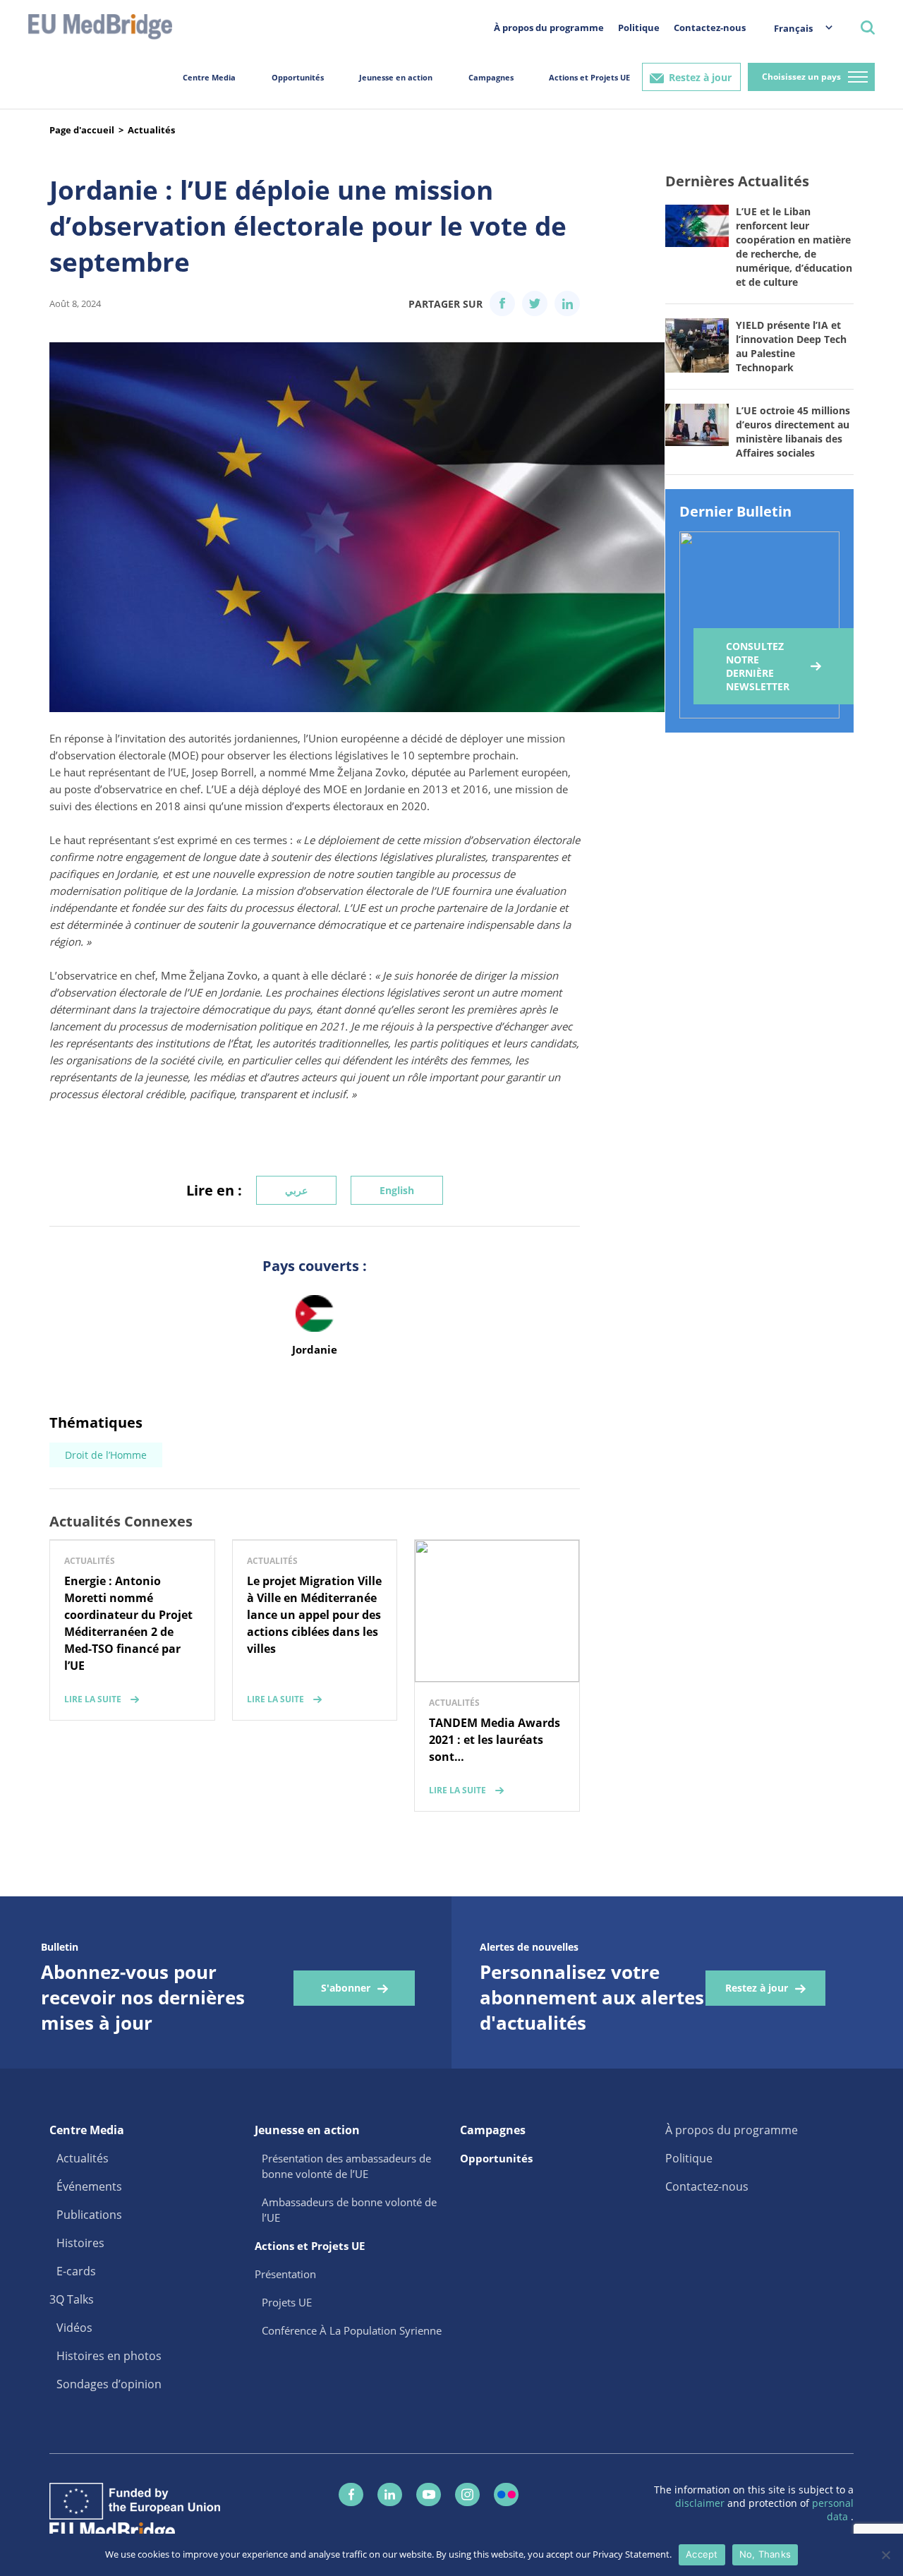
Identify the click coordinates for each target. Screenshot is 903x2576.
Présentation (285, 2274)
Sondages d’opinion (109, 2384)
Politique (639, 28)
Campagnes (491, 77)
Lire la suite (93, 1699)
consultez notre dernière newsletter (758, 666)
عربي (296, 1190)
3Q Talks (72, 2299)
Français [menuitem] (793, 28)
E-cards (76, 2271)
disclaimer (701, 2503)
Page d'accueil (82, 130)
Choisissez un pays (801, 77)
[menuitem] (796, 28)
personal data (833, 2510)
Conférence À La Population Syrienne (352, 2330)
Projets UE (287, 2302)
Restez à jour (700, 77)
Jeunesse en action (396, 77)
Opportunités (298, 77)
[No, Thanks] (885, 2555)
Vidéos (74, 2328)
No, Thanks (765, 2554)
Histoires (80, 2243)
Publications (89, 2215)
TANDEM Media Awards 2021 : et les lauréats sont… (495, 1740)
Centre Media (209, 77)
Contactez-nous (710, 28)
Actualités (151, 130)
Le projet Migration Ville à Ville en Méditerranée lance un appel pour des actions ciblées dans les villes (314, 1615)
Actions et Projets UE (589, 77)
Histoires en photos (109, 2356)
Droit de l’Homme (106, 1455)
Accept (702, 2554)
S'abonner (346, 1988)
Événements (89, 2186)
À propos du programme (549, 28)
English (397, 1190)
